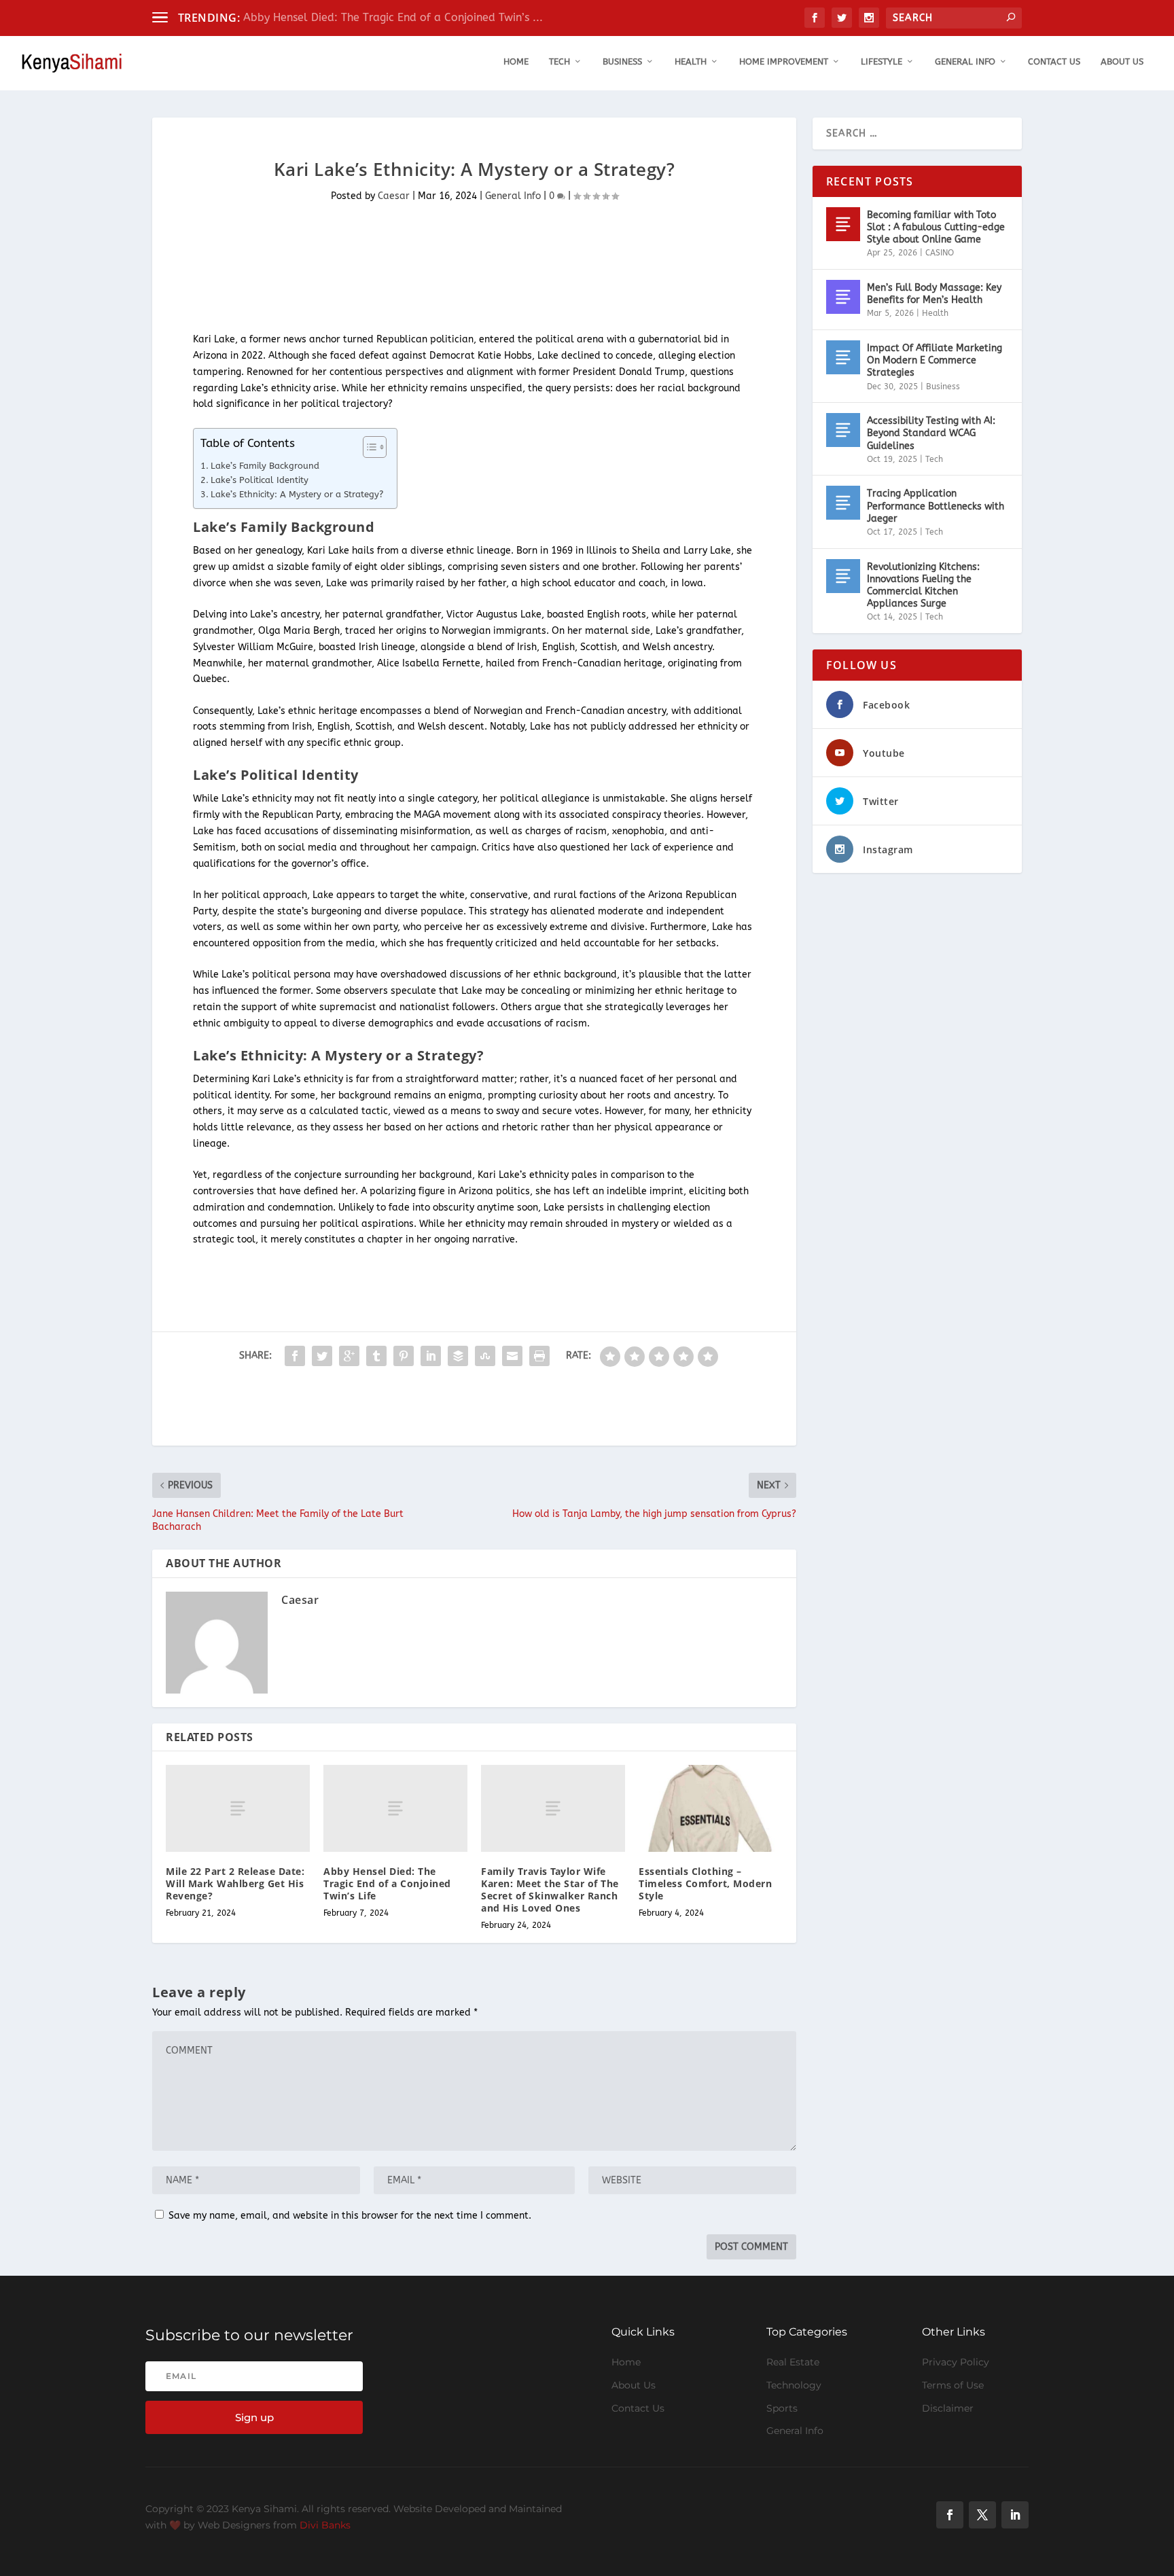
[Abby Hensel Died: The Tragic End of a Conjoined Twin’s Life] (395, 1808)
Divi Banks (325, 2525)
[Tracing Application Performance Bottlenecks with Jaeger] (843, 503)
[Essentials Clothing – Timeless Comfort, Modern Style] (711, 1808)
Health (691, 61)
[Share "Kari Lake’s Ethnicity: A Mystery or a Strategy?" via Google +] (349, 1356)
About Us (1122, 61)
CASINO (940, 253)
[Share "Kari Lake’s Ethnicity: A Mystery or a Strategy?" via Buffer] (458, 1356)
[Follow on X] (982, 2515)
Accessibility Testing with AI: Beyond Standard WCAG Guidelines (931, 433)
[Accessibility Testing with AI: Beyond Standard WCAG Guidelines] (843, 430)
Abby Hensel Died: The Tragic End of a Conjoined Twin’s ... (393, 17)
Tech (559, 61)
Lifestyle (882, 61)
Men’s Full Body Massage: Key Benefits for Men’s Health (934, 294)
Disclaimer (948, 2408)
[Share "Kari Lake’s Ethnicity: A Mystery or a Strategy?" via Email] (512, 1356)
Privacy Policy (956, 2362)
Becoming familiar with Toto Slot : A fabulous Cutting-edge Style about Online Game (936, 227)
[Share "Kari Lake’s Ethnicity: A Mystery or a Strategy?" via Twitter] (322, 1356)
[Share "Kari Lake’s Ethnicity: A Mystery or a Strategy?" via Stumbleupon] (485, 1356)
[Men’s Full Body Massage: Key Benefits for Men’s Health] (843, 297)
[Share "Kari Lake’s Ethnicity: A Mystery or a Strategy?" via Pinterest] (404, 1356)
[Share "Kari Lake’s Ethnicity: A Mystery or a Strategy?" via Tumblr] (376, 1356)
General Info (965, 61)
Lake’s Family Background (265, 466)
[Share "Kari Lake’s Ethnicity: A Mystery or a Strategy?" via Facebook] (295, 1356)
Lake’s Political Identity (260, 480)
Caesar (394, 196)
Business (622, 61)
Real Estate (793, 2362)
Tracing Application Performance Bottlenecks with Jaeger (936, 506)
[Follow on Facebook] (950, 2515)
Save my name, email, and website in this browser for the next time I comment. (350, 2216)
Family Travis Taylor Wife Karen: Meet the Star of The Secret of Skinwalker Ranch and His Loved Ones (550, 1890)
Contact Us (1054, 61)
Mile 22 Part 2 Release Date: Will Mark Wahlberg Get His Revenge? (235, 1883)
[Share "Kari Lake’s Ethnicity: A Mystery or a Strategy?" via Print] (539, 1356)
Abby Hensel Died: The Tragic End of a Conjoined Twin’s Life (387, 1883)
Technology (794, 2385)
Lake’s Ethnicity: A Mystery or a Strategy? (297, 494)
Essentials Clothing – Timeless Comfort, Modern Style (705, 1883)
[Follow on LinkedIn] (1015, 2515)
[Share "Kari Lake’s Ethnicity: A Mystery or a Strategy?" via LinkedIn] (431, 1356)
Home (516, 61)
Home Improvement (784, 61)
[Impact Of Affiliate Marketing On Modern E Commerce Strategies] (843, 357)
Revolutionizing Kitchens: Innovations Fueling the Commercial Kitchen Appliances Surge (923, 586)
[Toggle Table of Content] (368, 447)
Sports (782, 2408)
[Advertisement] (399, 275)
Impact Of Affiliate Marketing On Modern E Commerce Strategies (935, 360)
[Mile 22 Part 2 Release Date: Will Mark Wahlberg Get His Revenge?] (238, 1808)
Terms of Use (953, 2385)
